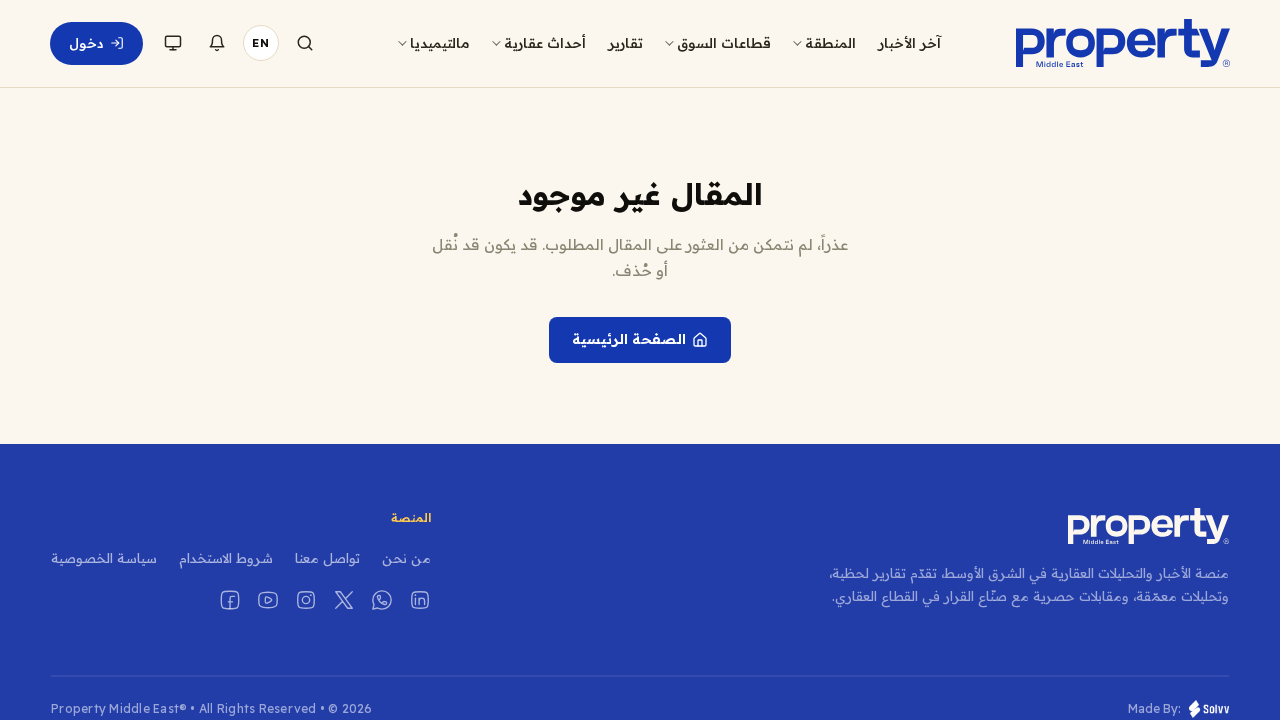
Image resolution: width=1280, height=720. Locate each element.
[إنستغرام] (306, 600)
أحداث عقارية (545, 42)
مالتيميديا (440, 42)
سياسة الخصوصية (104, 558)
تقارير (625, 42)
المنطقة (830, 42)
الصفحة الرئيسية (629, 339)
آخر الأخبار (909, 42)
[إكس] (344, 600)
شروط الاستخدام (226, 558)
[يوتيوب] (268, 600)
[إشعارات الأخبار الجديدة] (217, 43)
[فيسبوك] (230, 600)
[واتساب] (382, 600)
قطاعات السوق (724, 42)
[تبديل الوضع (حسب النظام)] (173, 43)
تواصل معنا (327, 558)
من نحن (406, 558)
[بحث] (305, 43)
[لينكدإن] (420, 600)
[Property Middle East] (1123, 43)
